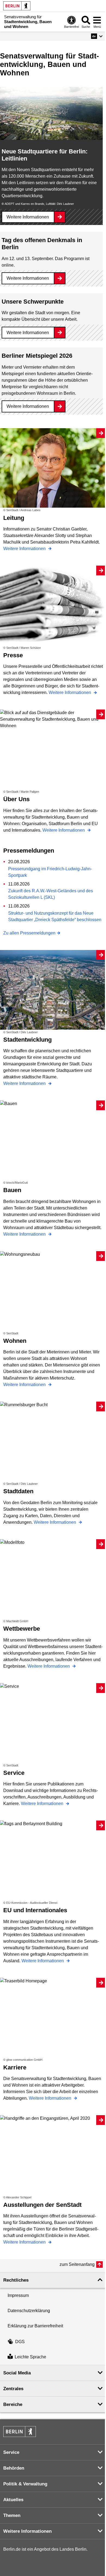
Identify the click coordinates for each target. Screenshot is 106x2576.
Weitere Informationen (28, 217)
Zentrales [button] (13, 2389)
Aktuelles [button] (13, 2500)
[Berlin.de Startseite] (17, 6)
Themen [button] (12, 2515)
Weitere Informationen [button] (27, 2531)
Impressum (18, 2295)
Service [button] (11, 2452)
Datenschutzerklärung (29, 2311)
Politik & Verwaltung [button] (25, 2484)
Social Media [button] (17, 2373)
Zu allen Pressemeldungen (29, 933)
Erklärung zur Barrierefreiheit (35, 2326)
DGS (20, 2342)
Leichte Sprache (30, 2357)
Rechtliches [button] (16, 2280)
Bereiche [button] (13, 2404)
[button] (97, 36)
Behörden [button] (14, 2468)
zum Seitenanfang (77, 2264)
